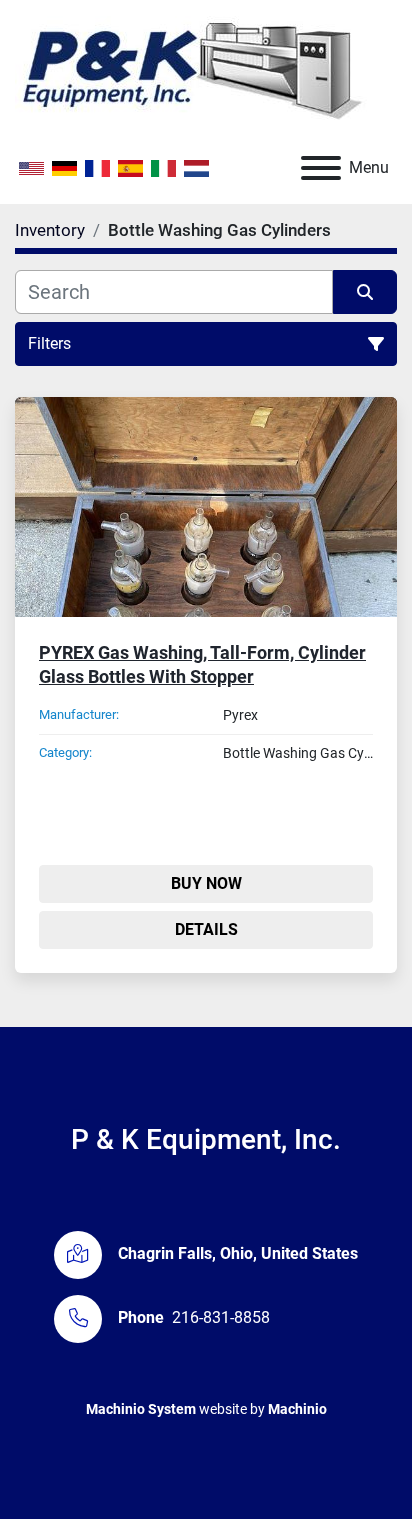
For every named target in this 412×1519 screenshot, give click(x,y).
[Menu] (321, 168)
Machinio (297, 1409)
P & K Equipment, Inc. (206, 1139)
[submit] (365, 292)
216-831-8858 (221, 1317)
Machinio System (141, 1409)
